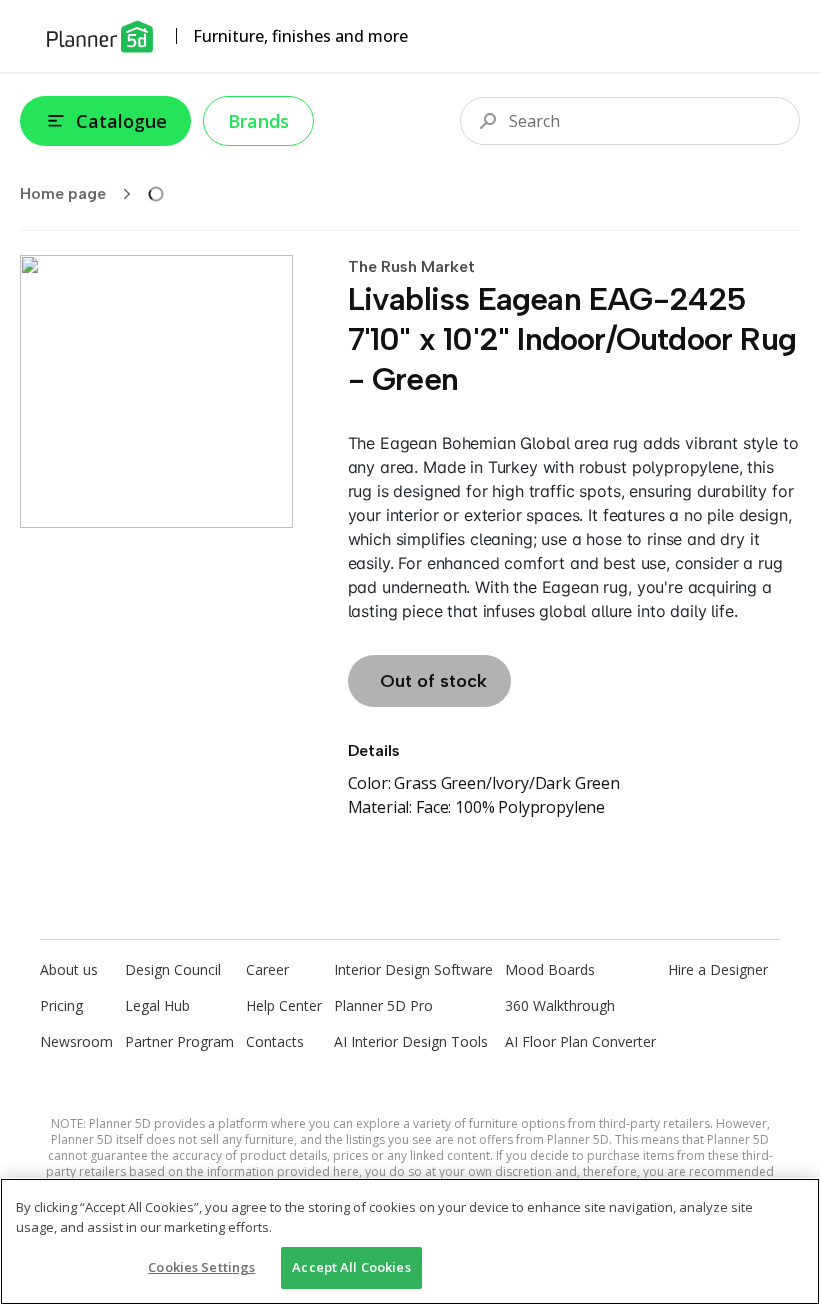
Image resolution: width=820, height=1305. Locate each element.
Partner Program (179, 1041)
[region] (410, 1241)
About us (69, 969)
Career (267, 969)
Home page (63, 193)
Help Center (284, 1005)
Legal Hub (157, 1005)
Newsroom (76, 1041)
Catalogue (121, 121)
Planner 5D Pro (383, 1005)
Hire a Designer (718, 969)
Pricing (61, 1005)
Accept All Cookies (351, 1267)
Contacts (275, 1041)
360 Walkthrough (560, 1005)
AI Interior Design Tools (411, 1041)
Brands (258, 121)
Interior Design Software (413, 969)
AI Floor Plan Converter (580, 1041)
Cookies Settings (201, 1267)
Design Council (173, 969)
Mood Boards (550, 969)
